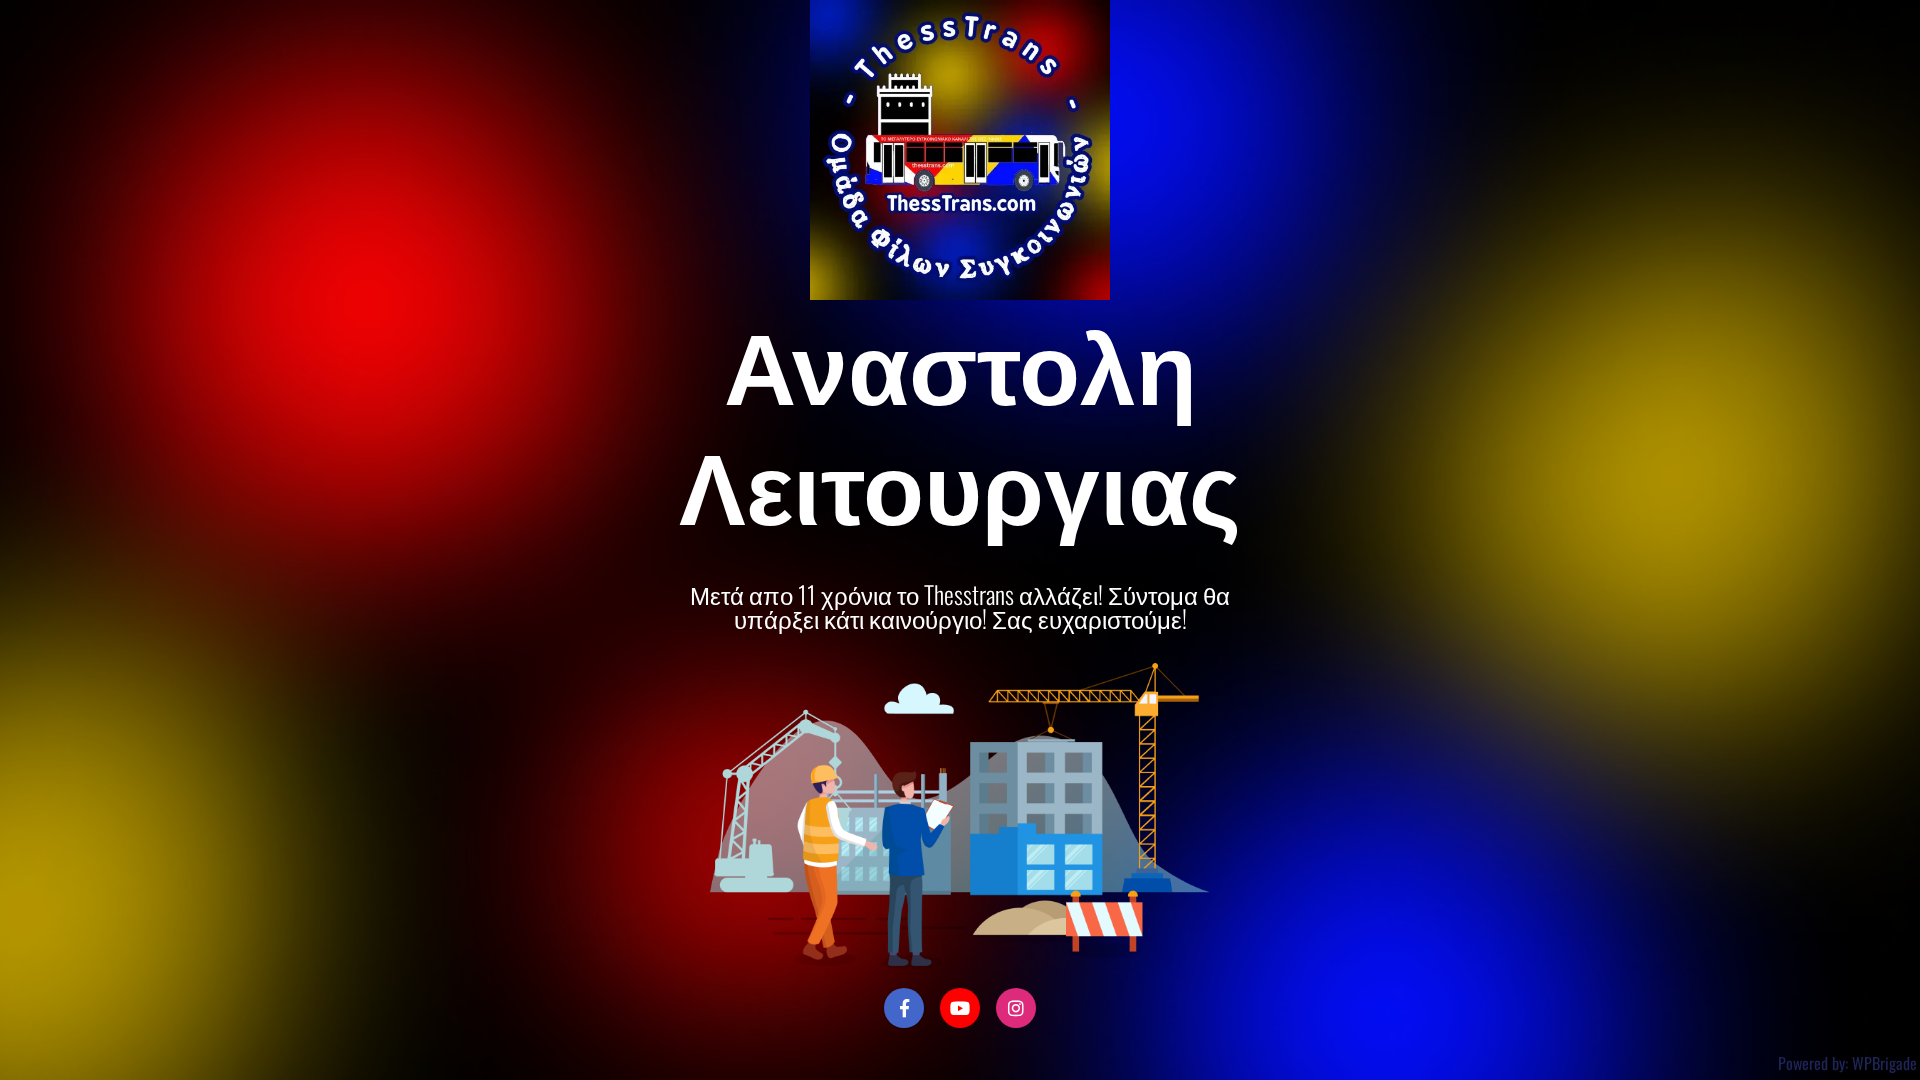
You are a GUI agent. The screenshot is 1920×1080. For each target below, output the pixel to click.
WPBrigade (1884, 1063)
